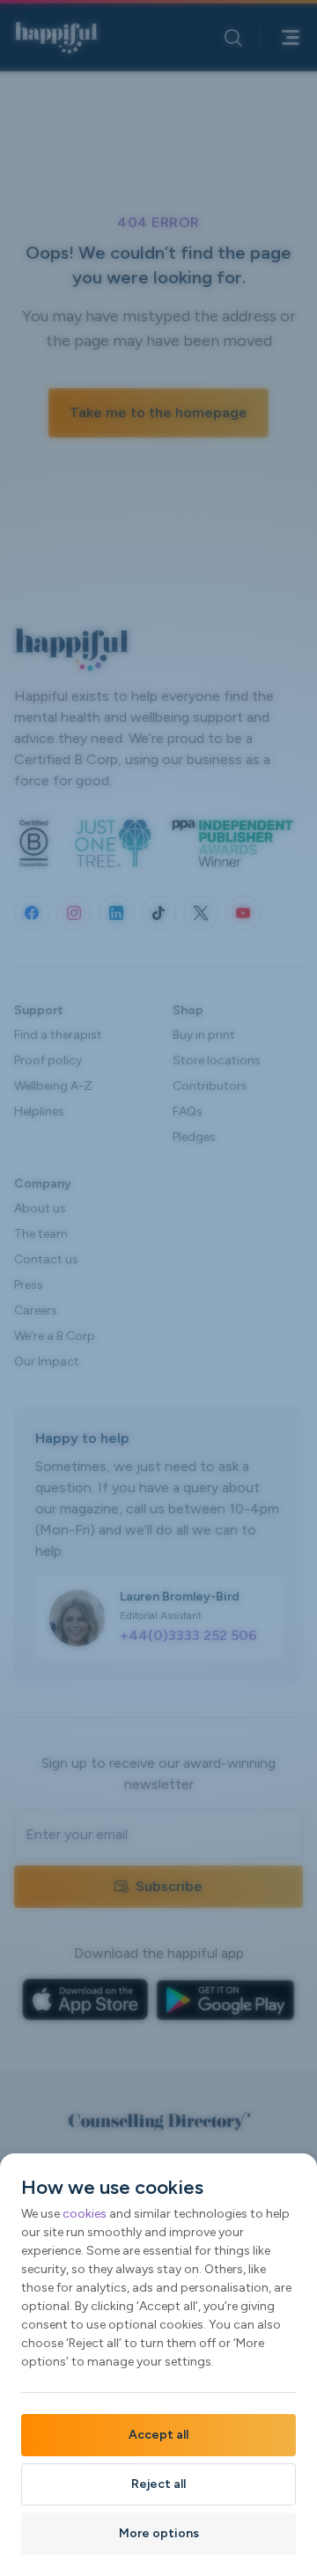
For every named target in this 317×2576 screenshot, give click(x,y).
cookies (85, 2214)
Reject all (158, 2484)
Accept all (158, 2435)
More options (159, 2533)
